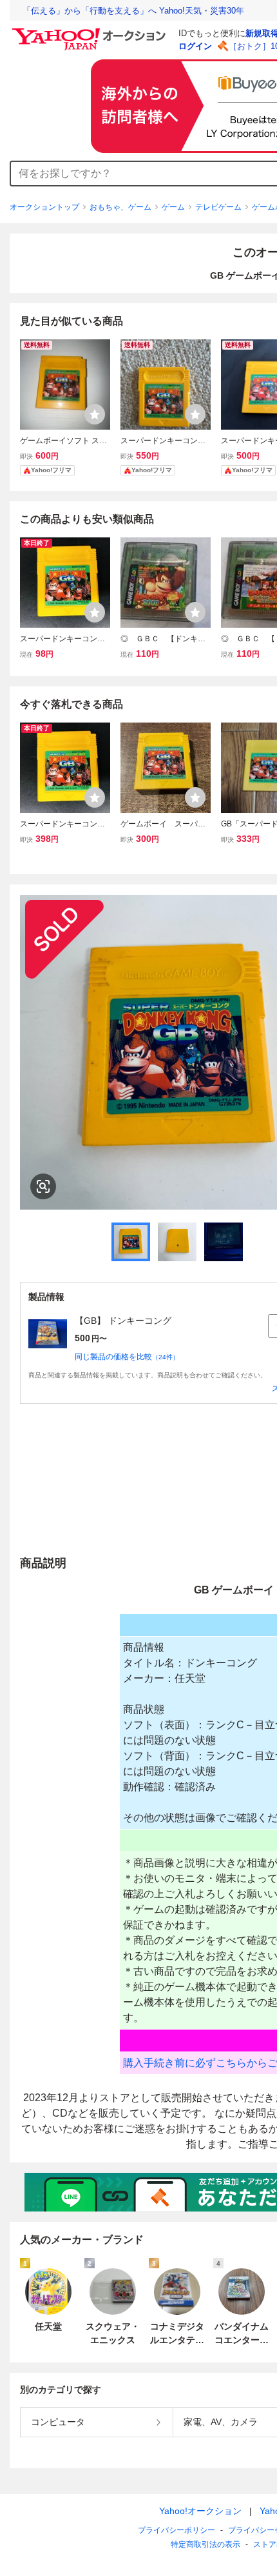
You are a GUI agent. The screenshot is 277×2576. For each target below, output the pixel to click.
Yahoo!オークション (200, 2511)
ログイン (195, 46)
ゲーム (173, 207)
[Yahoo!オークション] (91, 32)
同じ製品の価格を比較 (127, 1357)
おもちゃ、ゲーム (120, 207)
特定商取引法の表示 (205, 2544)
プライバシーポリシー (177, 2530)
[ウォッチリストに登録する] (95, 414)
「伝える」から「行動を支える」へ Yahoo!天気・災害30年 (133, 11)
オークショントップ (44, 207)
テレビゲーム (218, 207)
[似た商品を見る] (43, 1186)
